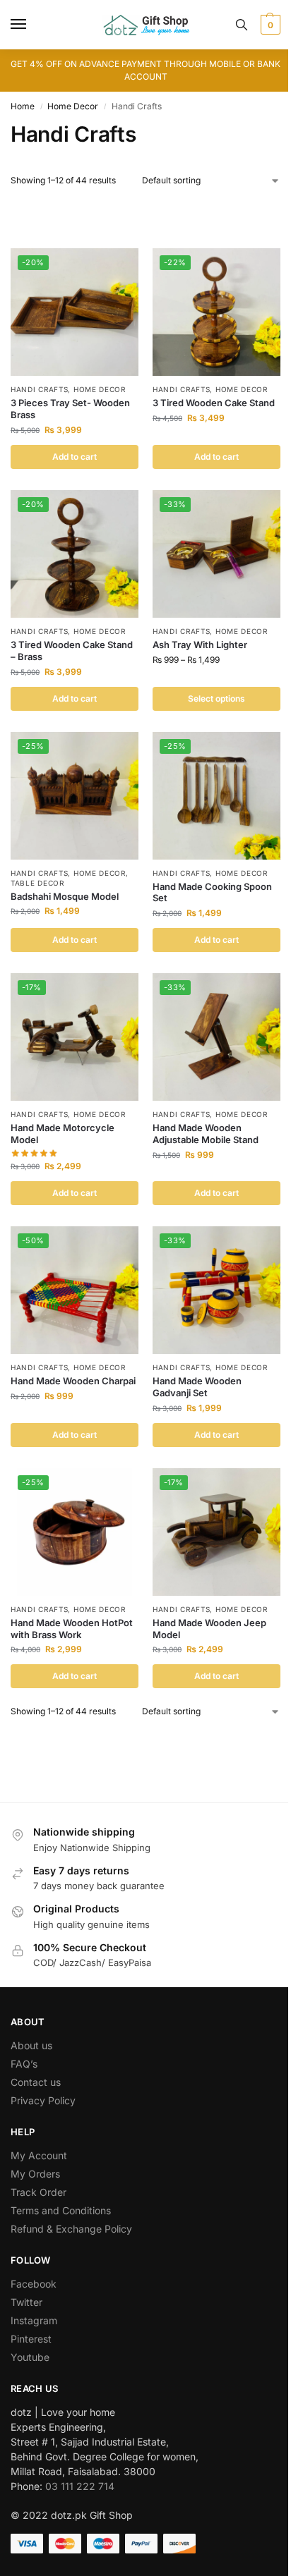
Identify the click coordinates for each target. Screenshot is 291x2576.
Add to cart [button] (75, 457)
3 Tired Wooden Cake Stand (214, 403)
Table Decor (37, 883)
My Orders (35, 2174)
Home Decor (73, 106)
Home (23, 106)
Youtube (30, 2357)
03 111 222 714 (80, 2486)
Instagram (34, 2320)
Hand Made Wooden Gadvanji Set (197, 1387)
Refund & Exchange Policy (71, 2229)
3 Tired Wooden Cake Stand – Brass (72, 651)
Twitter (26, 2302)
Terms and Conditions (61, 2210)
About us (31, 2045)
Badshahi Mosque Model (65, 896)
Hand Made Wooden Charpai (73, 1381)
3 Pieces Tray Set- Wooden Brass (70, 409)
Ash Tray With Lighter (200, 645)
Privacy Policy (43, 2100)
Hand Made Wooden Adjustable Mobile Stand (206, 1134)
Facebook (34, 2284)
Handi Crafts (39, 389)
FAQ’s (24, 2064)
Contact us (36, 2082)
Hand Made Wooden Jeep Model (209, 1629)
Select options (216, 698)
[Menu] (32, 25)
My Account (39, 2155)
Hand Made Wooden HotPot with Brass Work (72, 1629)
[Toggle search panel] (242, 25)
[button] (269, 25)
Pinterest (31, 2339)
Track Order (38, 2192)
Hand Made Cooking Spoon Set (212, 892)
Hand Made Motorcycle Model (63, 1134)
